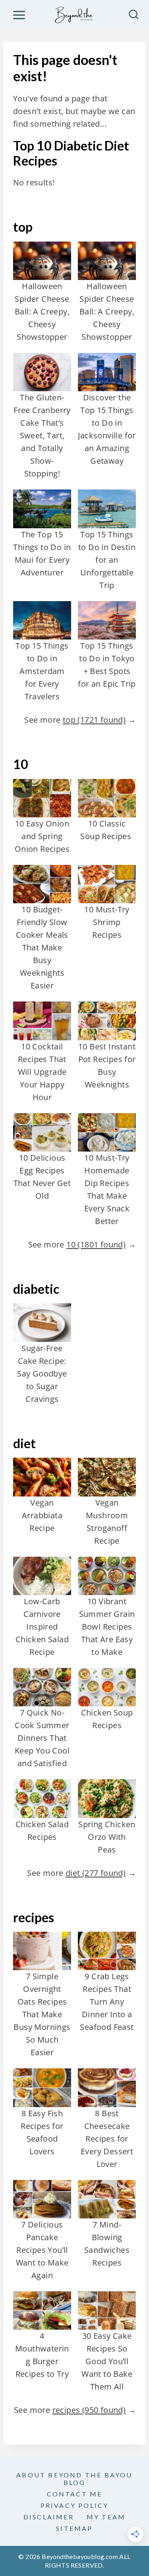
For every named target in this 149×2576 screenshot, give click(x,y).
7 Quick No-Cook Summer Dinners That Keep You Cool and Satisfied (42, 1738)
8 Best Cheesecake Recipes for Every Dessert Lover (107, 2139)
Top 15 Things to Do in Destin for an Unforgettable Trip (107, 560)
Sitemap (74, 2528)
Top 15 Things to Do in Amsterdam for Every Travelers (42, 671)
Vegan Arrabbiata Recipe (42, 1515)
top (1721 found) (94, 720)
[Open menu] (19, 15)
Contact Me (75, 2494)
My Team (106, 2517)
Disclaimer (49, 2517)
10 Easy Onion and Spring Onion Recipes (42, 836)
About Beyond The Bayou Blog (74, 2479)
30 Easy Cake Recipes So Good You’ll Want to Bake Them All (107, 2361)
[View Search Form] (134, 15)
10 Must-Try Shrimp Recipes (107, 922)
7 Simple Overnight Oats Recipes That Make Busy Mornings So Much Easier (42, 2014)
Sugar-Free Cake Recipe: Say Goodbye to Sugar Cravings (42, 1374)
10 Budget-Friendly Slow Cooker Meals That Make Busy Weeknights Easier (42, 947)
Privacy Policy (75, 2505)
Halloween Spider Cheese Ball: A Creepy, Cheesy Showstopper (42, 311)
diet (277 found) (96, 1873)
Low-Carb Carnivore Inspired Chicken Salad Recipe (42, 1627)
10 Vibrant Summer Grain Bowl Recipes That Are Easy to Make (107, 1627)
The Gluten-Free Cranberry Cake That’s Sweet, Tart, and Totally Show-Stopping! (42, 435)
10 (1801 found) (96, 1244)
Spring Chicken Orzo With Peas (107, 1837)
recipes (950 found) (89, 2410)
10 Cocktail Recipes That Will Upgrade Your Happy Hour (42, 1072)
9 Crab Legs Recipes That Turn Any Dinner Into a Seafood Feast (107, 2002)
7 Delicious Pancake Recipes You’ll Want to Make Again (42, 2250)
